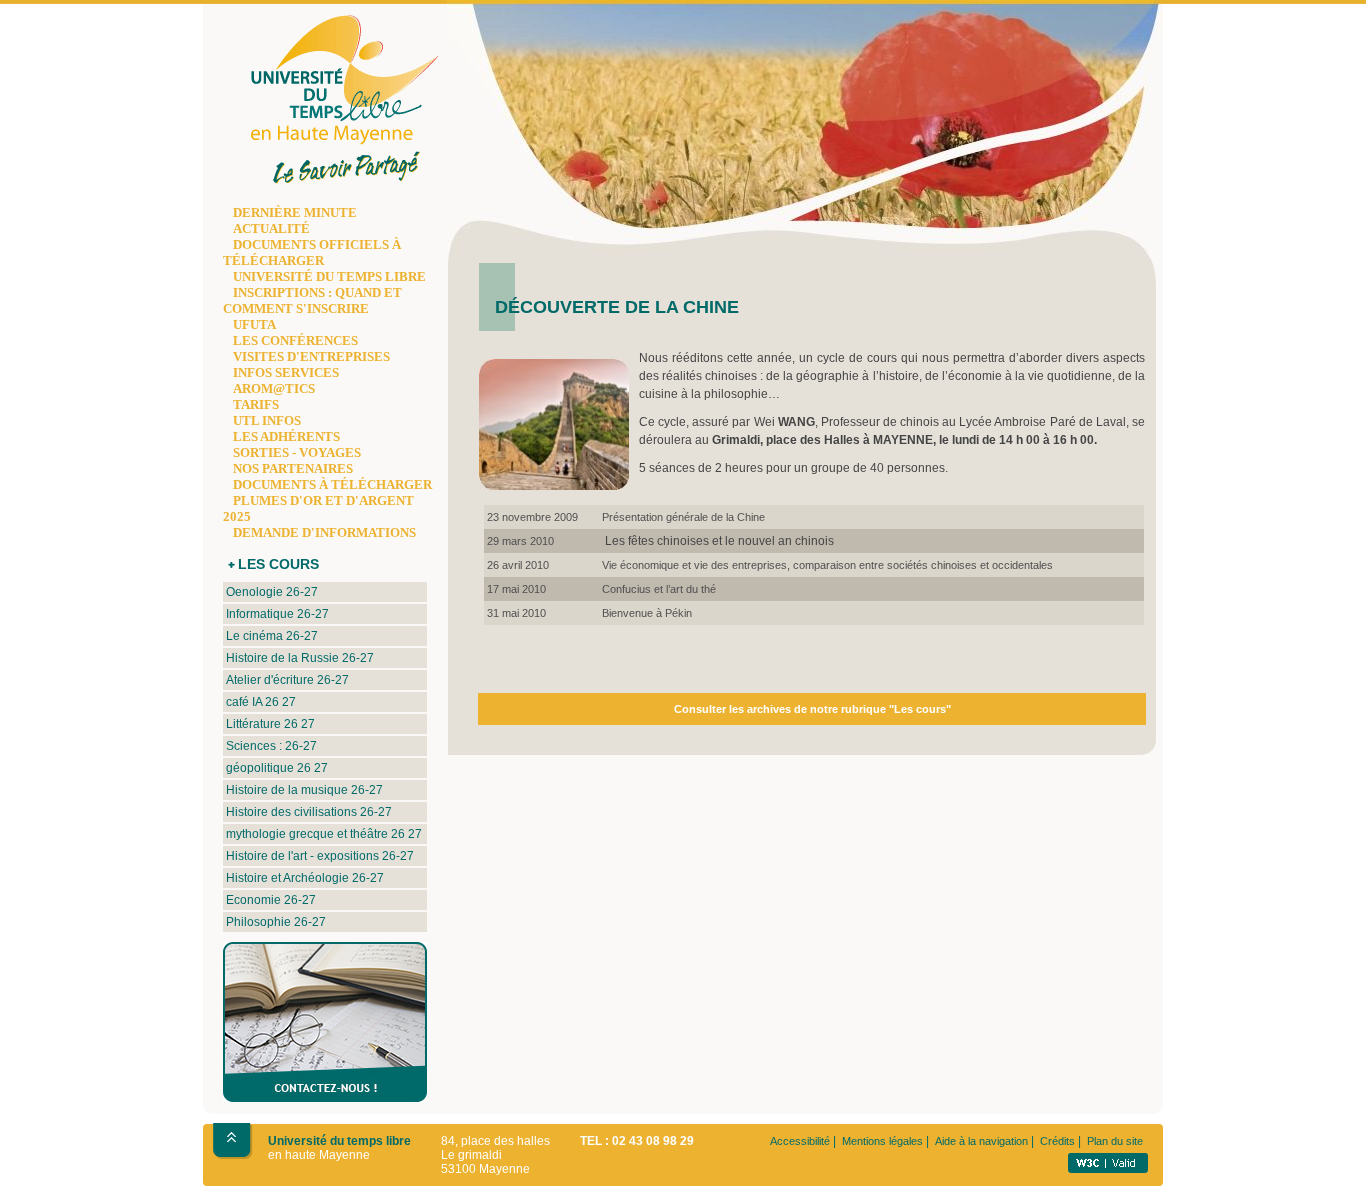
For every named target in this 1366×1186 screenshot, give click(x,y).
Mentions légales (882, 1141)
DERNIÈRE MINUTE (295, 212)
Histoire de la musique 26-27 (304, 790)
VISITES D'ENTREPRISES (311, 356)
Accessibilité (800, 1141)
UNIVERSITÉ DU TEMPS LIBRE (329, 276)
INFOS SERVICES (286, 372)
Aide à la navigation (981, 1141)
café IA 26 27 (261, 702)
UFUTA (254, 324)
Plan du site (1115, 1141)
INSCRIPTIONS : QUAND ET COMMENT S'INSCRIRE (312, 300)
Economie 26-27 (271, 900)
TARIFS (256, 404)
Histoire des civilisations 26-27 (309, 812)
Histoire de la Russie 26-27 (300, 658)
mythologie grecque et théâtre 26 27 (324, 834)
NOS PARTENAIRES (293, 468)
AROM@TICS (274, 388)
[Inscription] (315, 1098)
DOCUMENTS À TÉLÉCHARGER (332, 484)
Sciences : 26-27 (271, 746)
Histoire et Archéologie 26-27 (305, 878)
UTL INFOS (267, 420)
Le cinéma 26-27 (272, 636)
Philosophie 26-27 (276, 922)
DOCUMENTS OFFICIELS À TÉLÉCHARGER (312, 252)
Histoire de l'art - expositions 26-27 (320, 856)
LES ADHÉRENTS (286, 436)
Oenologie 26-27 (272, 592)
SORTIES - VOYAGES (297, 452)
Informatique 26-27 (277, 614)
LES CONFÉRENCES (295, 340)
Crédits (1057, 1141)
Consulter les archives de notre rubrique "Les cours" (812, 709)
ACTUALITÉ (271, 228)
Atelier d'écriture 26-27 (287, 680)
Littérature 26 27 (270, 724)
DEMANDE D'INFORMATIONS (324, 532)
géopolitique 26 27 (277, 768)
